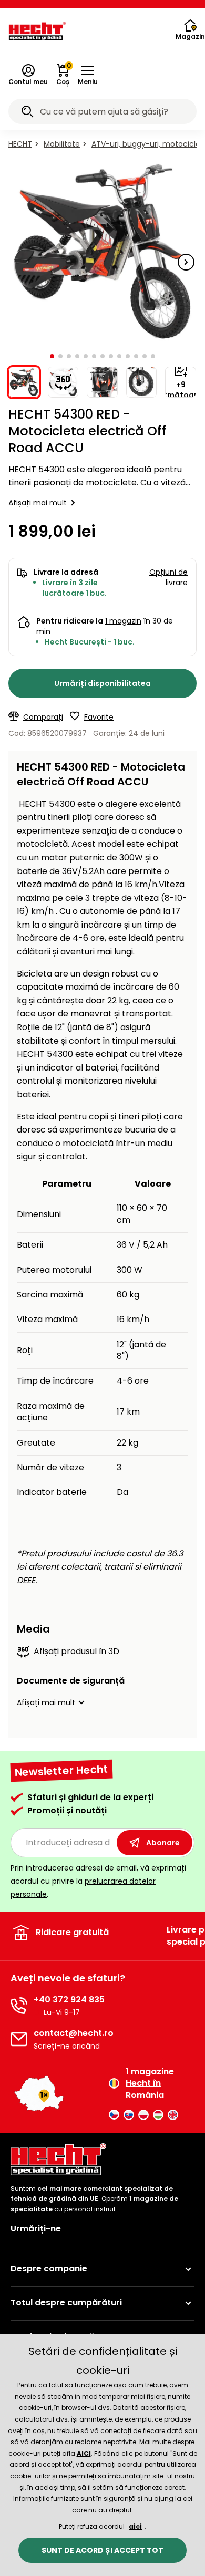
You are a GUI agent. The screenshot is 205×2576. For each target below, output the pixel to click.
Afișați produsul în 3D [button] (76, 1651)
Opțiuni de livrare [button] (168, 577)
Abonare (163, 1843)
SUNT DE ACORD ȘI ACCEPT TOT (102, 2550)
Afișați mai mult (38, 503)
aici (135, 2526)
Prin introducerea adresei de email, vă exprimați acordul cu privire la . (98, 1881)
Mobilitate (62, 144)
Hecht (20, 144)
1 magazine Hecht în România (150, 2084)
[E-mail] (19, 2039)
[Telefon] (19, 2006)
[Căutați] (27, 113)
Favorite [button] (99, 717)
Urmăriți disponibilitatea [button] (102, 683)
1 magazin (123, 621)
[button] (88, 75)
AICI (84, 2453)
